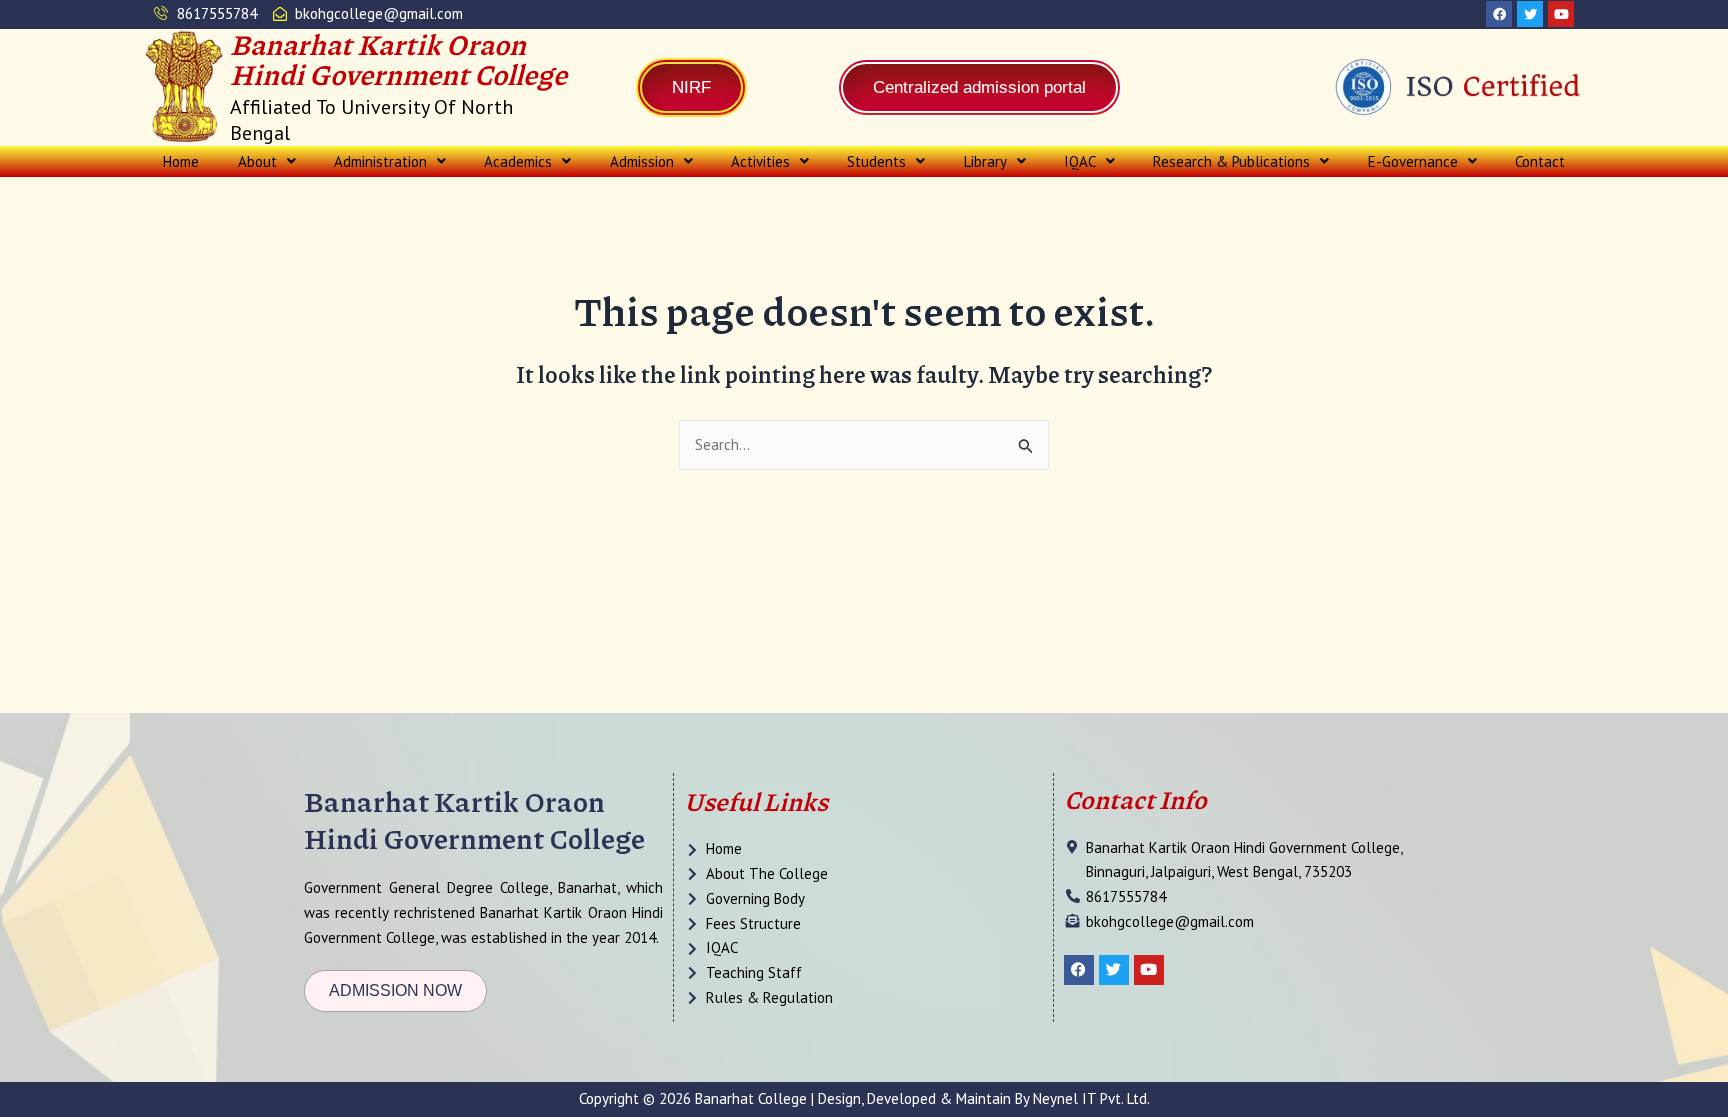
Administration (380, 161)
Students (876, 161)
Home (181, 161)
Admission (642, 161)
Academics (518, 161)
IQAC (1080, 161)
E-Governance (1413, 161)
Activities (760, 161)
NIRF (691, 87)
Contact (1540, 161)
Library (985, 161)
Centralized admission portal (979, 87)
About (257, 161)
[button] (266, 161)
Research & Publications (1231, 161)
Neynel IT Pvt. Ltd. (1091, 1098)
